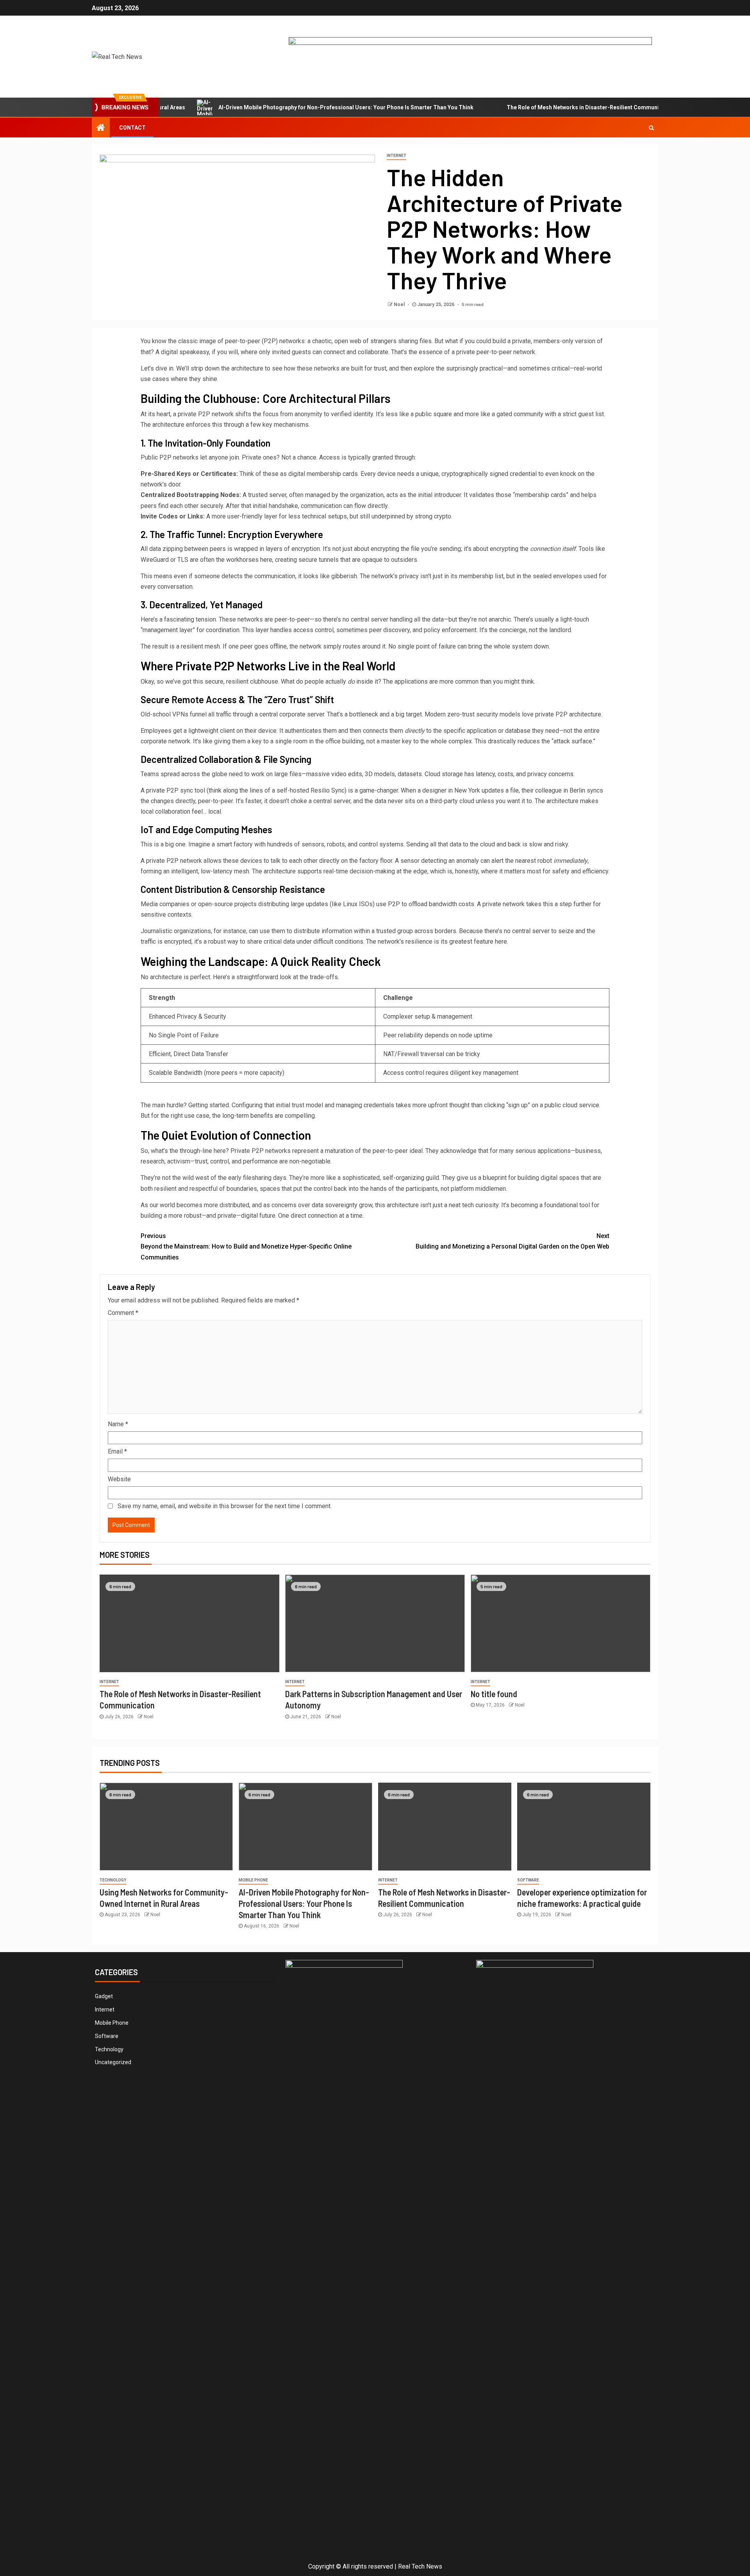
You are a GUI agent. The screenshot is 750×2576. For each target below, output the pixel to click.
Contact (132, 128)
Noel (400, 305)
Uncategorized (113, 2062)
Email (117, 1451)
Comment (123, 1313)
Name (118, 1424)
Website (119, 1479)
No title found (494, 1694)
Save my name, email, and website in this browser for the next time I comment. (225, 1506)
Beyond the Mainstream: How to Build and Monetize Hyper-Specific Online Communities (246, 1246)
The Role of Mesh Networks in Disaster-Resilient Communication (535, 107)
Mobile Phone (253, 1880)
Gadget (104, 1996)
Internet (396, 156)
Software (528, 1880)
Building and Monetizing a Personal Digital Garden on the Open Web (512, 1241)
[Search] (651, 128)
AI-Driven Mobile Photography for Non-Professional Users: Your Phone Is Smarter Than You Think (290, 107)
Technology (113, 1880)
